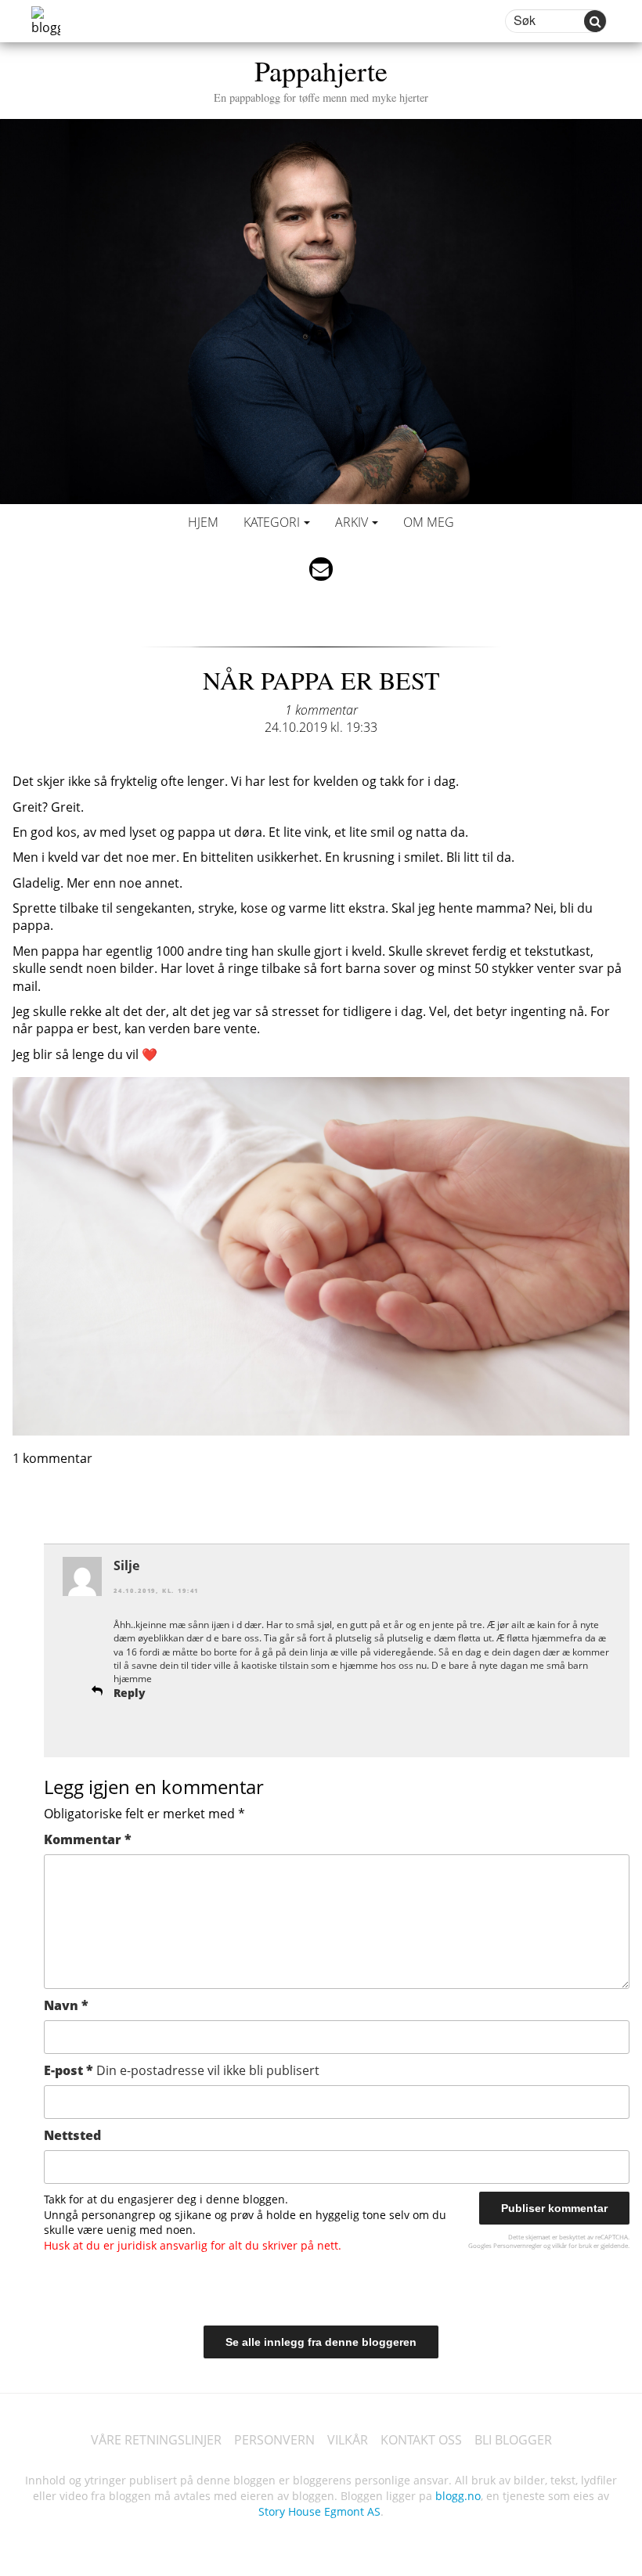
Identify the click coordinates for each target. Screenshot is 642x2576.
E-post (182, 2070)
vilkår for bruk (572, 2245)
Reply (130, 1693)
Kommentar (88, 1839)
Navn (66, 2005)
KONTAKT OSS (421, 2440)
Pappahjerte (321, 78)
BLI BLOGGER (513, 2440)
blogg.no (458, 2496)
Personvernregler (518, 2245)
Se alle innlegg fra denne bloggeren (321, 2342)
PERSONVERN (274, 2440)
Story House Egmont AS (319, 2511)
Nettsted (72, 2135)
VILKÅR (348, 2440)
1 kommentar (321, 710)
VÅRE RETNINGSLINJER (156, 2440)
